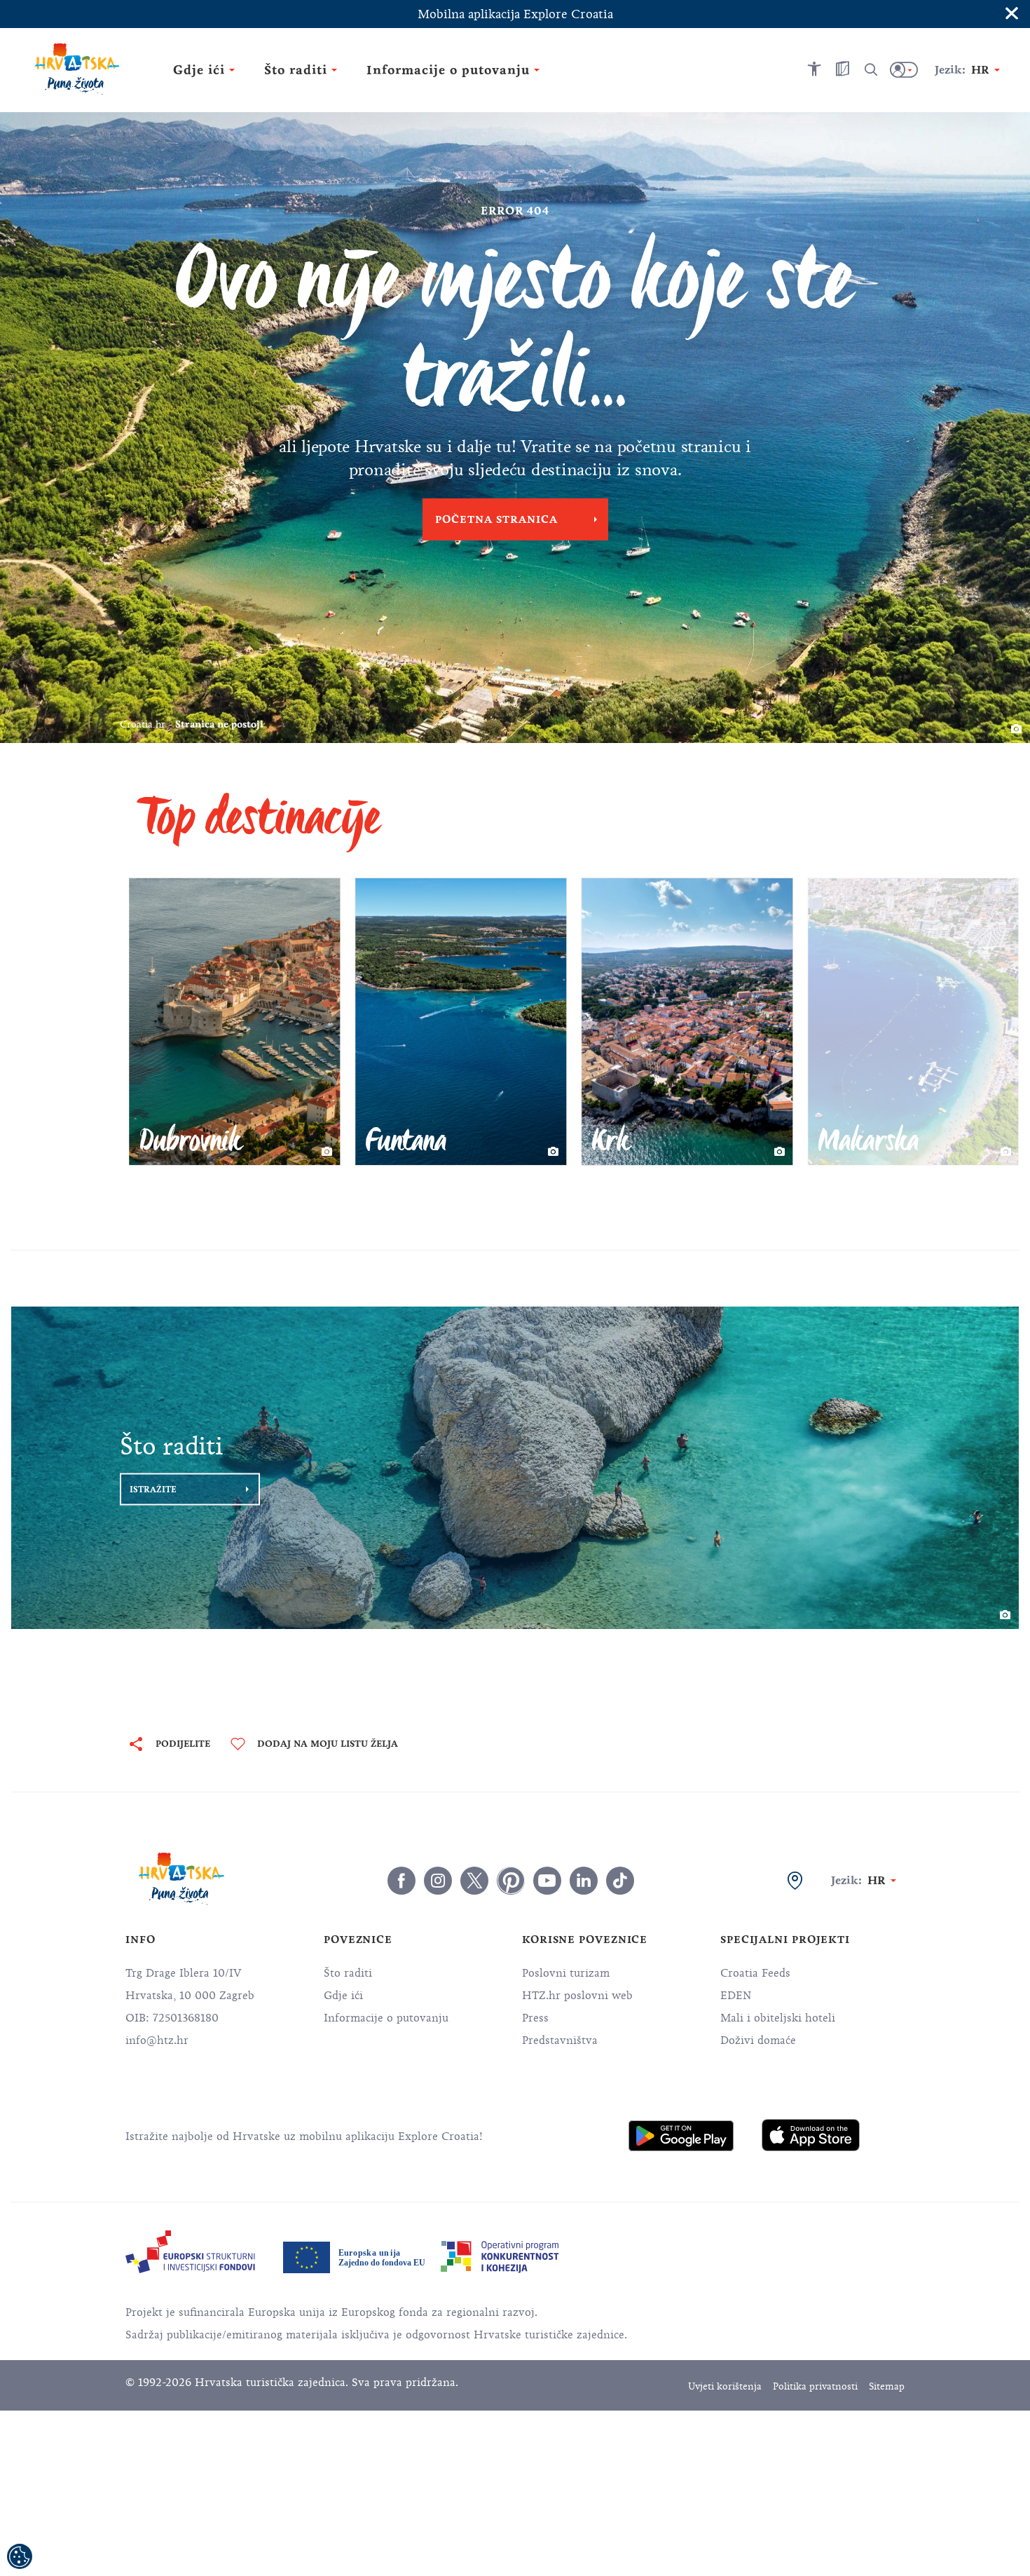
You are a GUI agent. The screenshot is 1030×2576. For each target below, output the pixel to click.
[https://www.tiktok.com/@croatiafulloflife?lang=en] (620, 1881)
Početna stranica (496, 519)
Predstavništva (560, 2040)
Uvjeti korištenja (725, 2386)
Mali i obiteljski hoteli (778, 2018)
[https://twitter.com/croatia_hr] (474, 1881)
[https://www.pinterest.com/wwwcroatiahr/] (511, 1881)
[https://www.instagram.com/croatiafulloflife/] (438, 1881)
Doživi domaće (758, 2040)
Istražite (153, 1490)
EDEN (736, 1996)
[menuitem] (681, 2136)
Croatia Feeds (755, 1973)
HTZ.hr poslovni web (577, 1996)
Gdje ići (343, 1996)
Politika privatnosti (815, 2386)
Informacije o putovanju (386, 2018)
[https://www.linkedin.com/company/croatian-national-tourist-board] (584, 1881)
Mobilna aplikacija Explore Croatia (515, 14)
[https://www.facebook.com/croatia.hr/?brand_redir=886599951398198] (401, 1881)
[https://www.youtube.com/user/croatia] (547, 1881)
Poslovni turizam (566, 1973)
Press (535, 2018)
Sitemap (887, 2386)
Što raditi (348, 1973)
